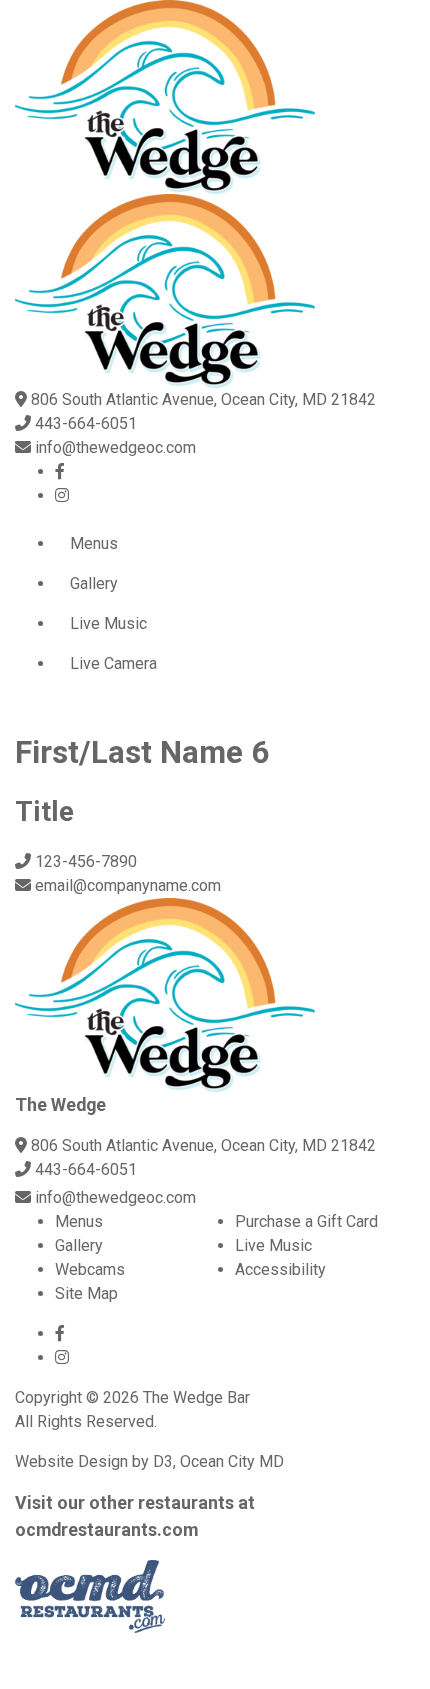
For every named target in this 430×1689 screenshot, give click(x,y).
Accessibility (280, 1269)
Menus (94, 543)
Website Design (71, 1461)
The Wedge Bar (196, 1397)
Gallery (94, 583)
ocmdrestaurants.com (106, 1529)
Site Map (86, 1293)
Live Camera (113, 663)
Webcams (90, 1269)
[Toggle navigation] (30, 715)
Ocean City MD (232, 1461)
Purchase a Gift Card (306, 1221)
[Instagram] (62, 495)
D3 (163, 1461)
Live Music (108, 623)
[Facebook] (60, 471)
